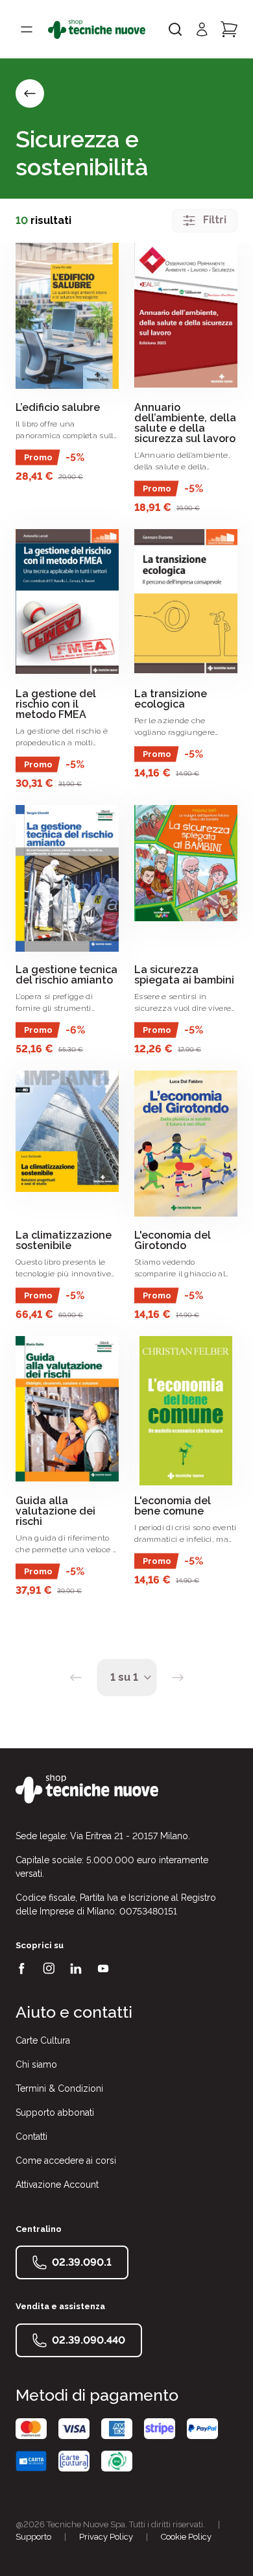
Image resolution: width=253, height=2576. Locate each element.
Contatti (31, 2136)
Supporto (33, 2537)
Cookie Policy (186, 2537)
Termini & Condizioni (59, 2088)
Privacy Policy (106, 2537)
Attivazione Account (57, 2185)
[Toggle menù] (27, 29)
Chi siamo (36, 2064)
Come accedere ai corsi (66, 2161)
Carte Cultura (43, 2040)
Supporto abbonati (55, 2112)
